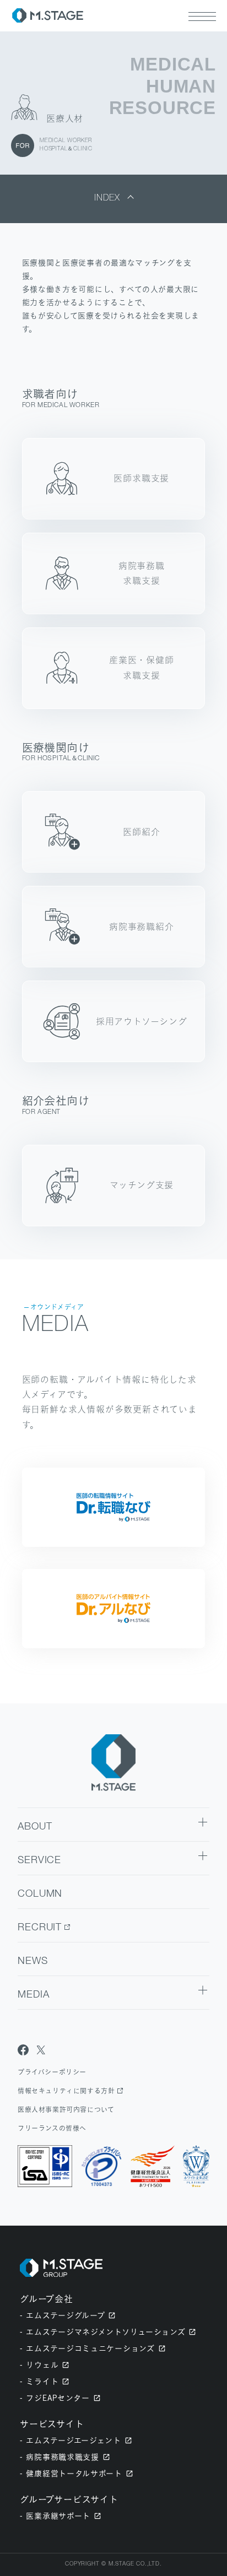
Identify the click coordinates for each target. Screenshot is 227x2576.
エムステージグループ (65, 2315)
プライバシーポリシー (52, 2072)
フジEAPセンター (58, 2398)
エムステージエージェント (73, 2440)
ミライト (42, 2381)
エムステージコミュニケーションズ (90, 2348)
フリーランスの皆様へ (52, 2128)
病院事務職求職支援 (62, 2457)
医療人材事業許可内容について (66, 2110)
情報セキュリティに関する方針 (66, 2091)
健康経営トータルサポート (74, 2473)
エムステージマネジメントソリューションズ (106, 2332)
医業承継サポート (58, 2516)
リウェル (42, 2365)
